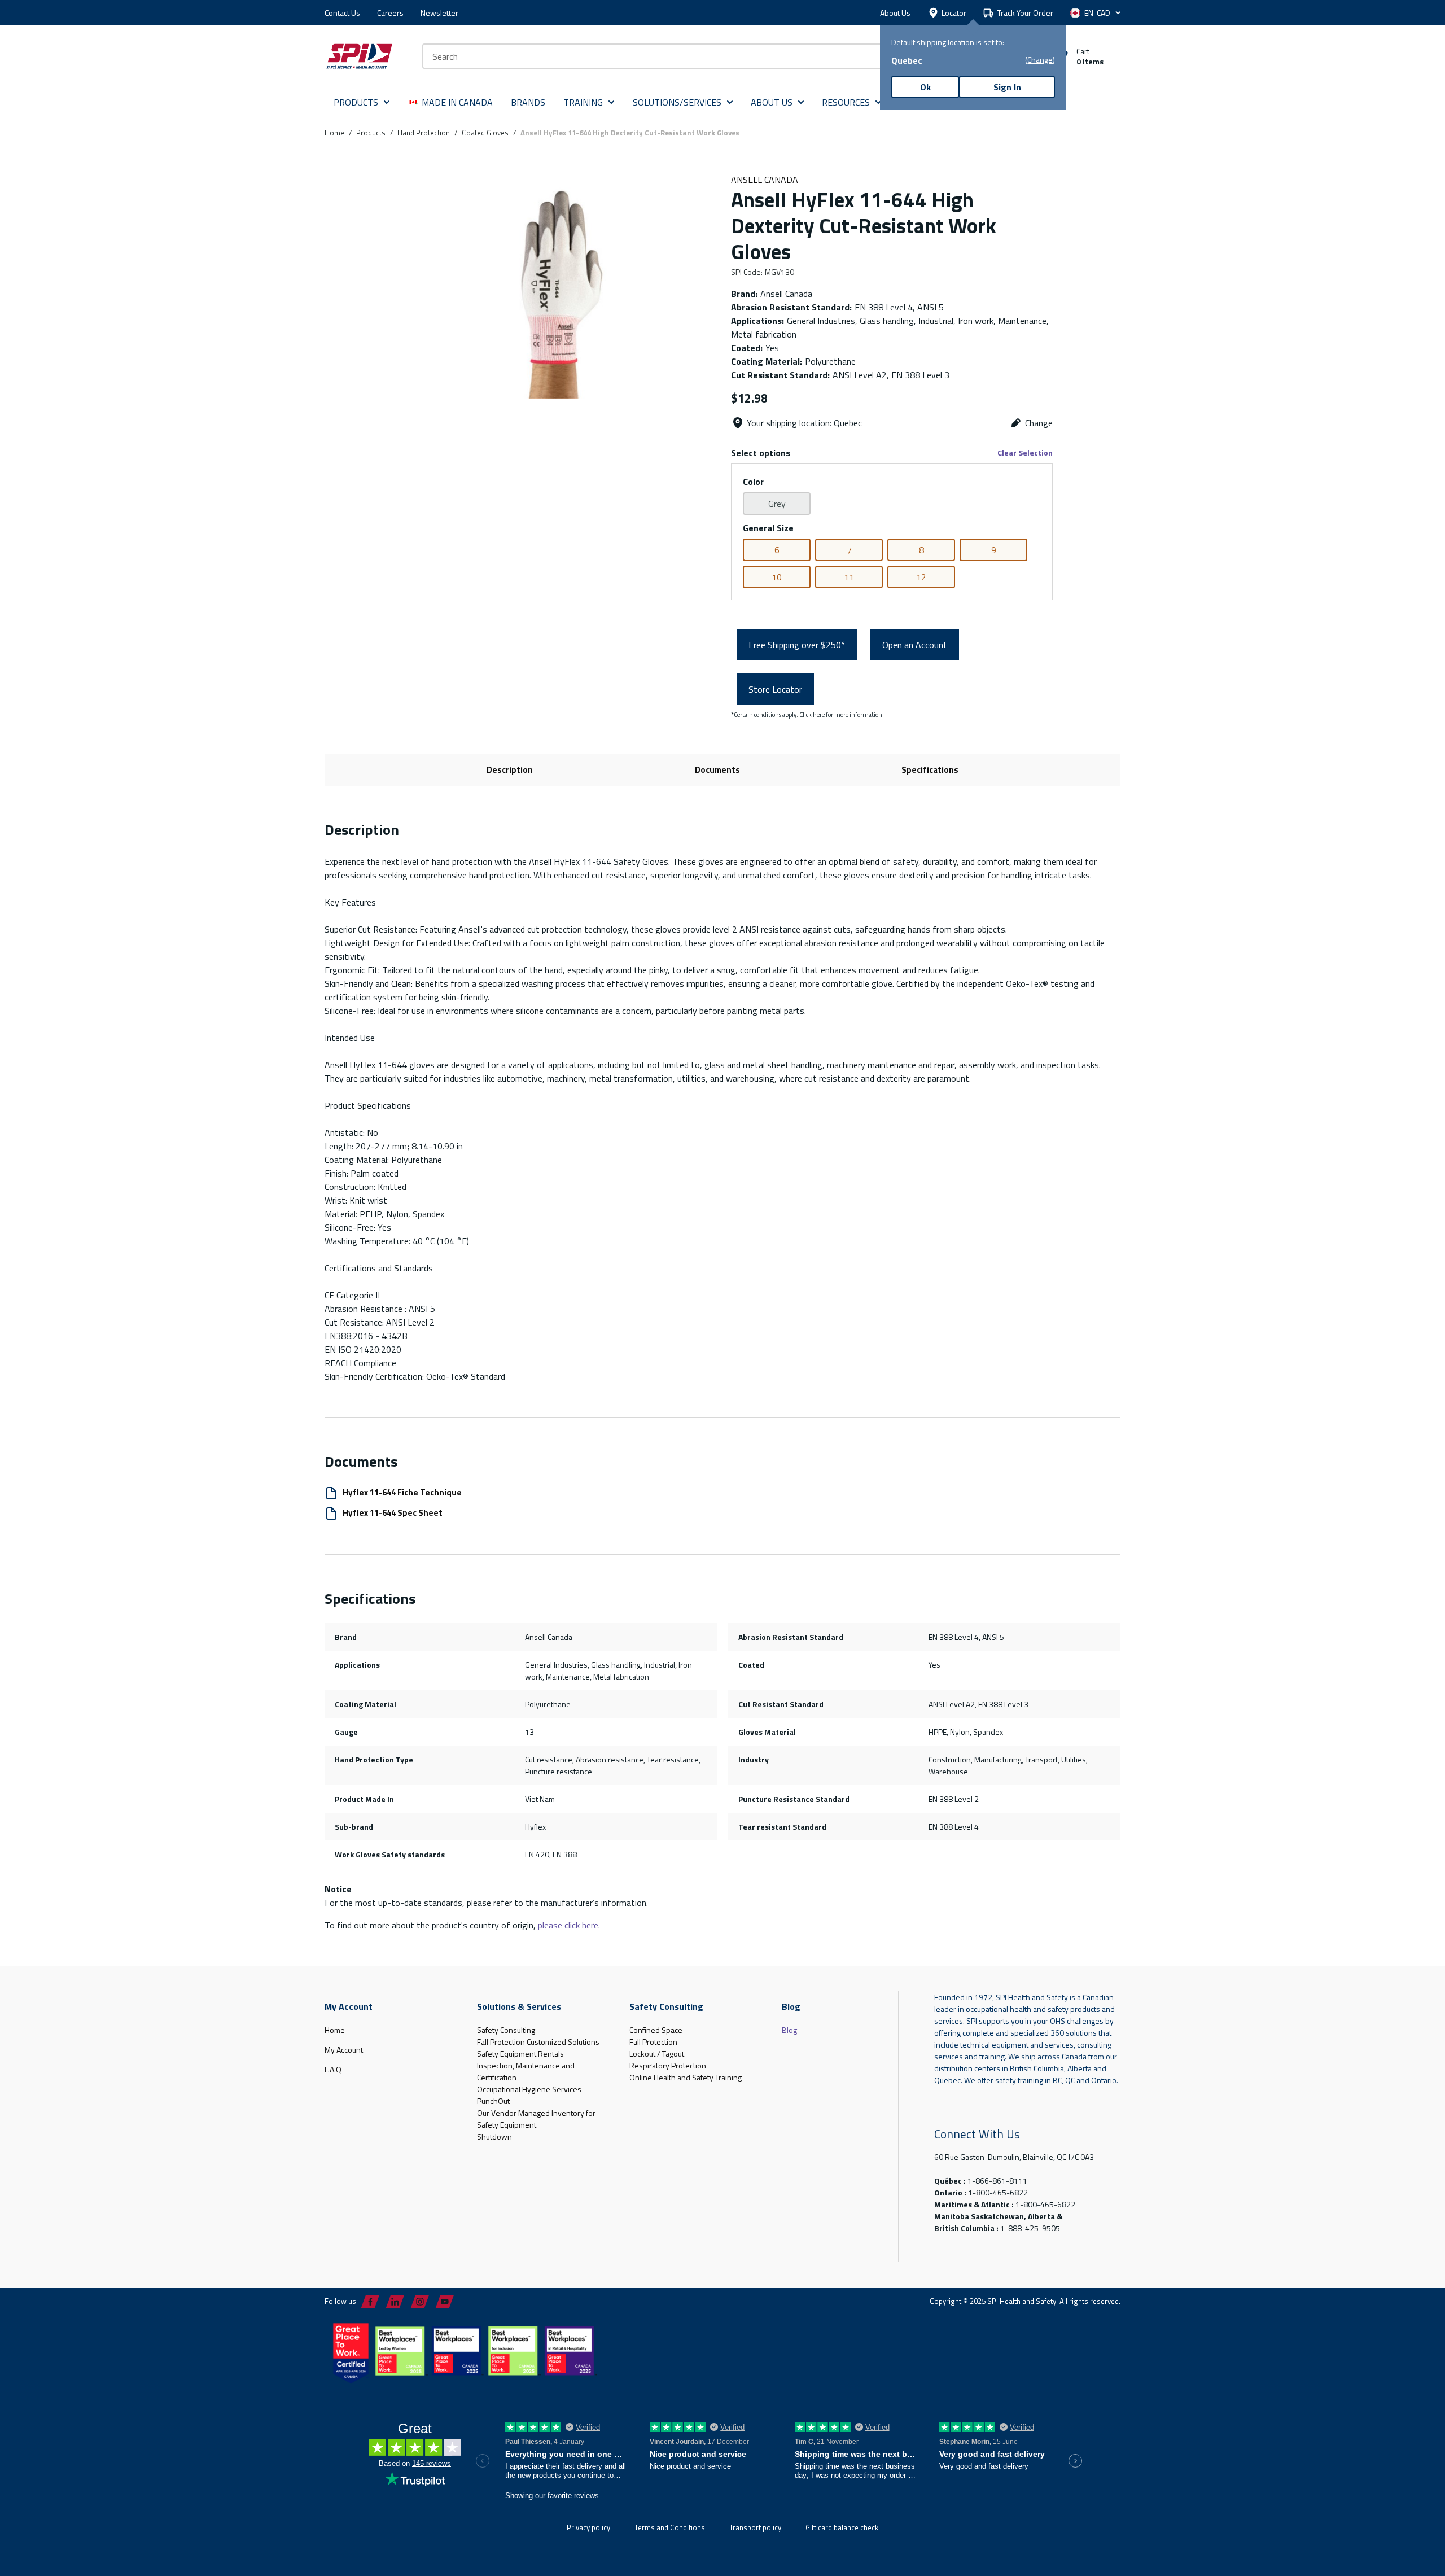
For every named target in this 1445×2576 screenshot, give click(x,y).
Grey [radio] (777, 504)
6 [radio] (777, 550)
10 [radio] (777, 577)
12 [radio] (921, 577)
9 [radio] (994, 550)
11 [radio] (849, 577)
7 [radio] (849, 550)
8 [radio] (921, 550)
